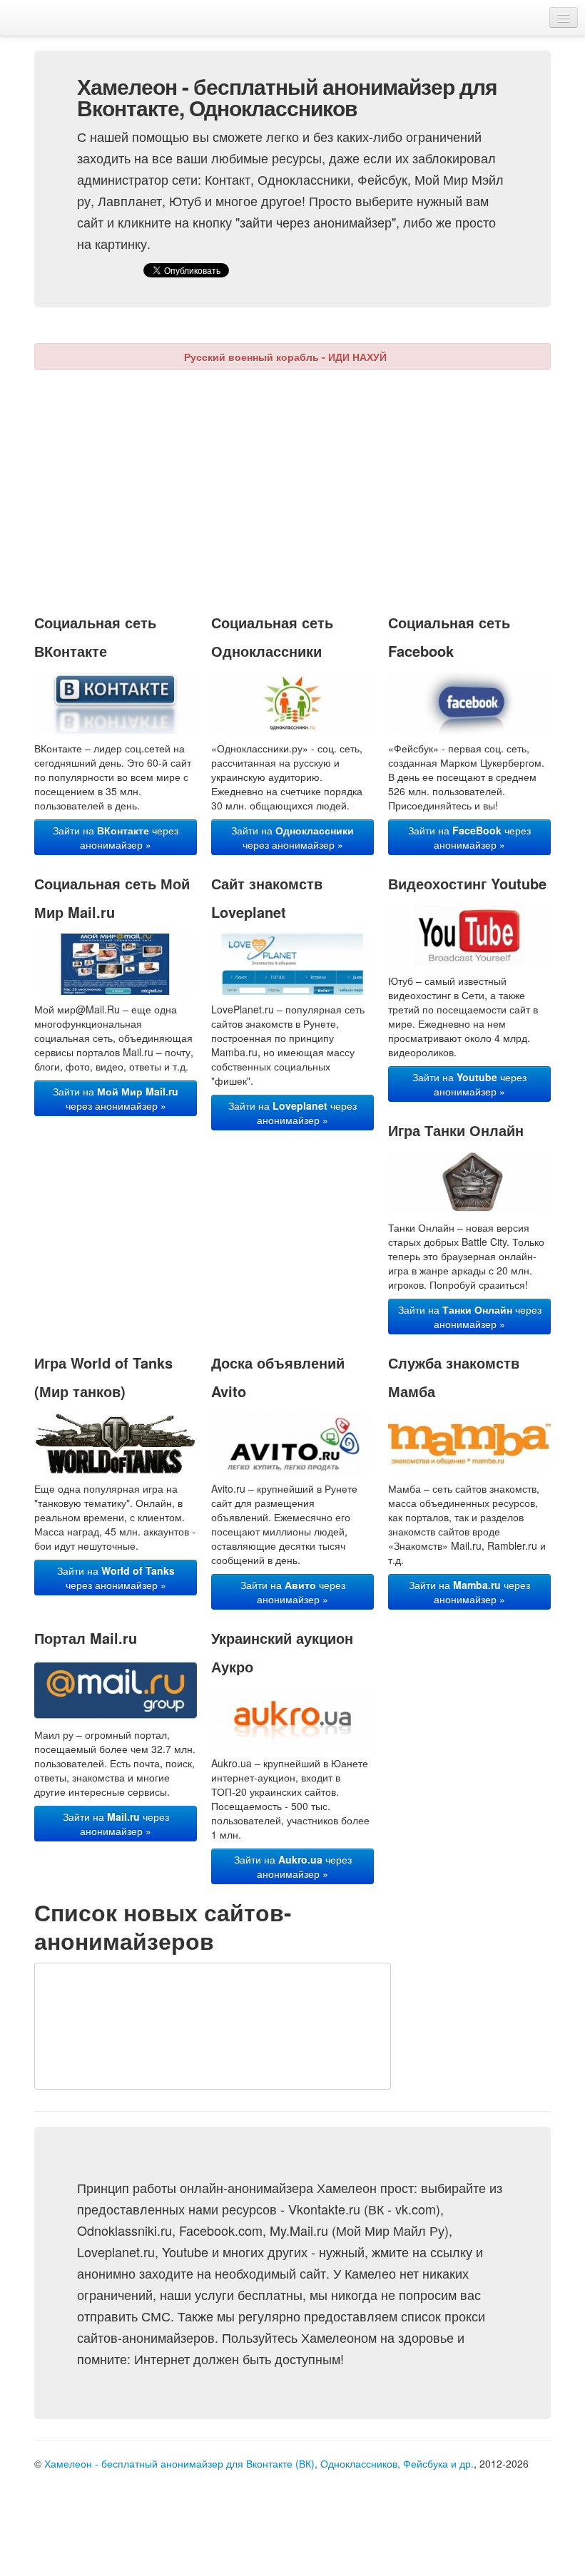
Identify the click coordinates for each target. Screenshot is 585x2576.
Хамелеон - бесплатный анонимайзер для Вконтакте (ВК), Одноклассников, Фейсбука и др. (259, 2463)
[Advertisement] (310, 484)
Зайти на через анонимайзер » (116, 837)
